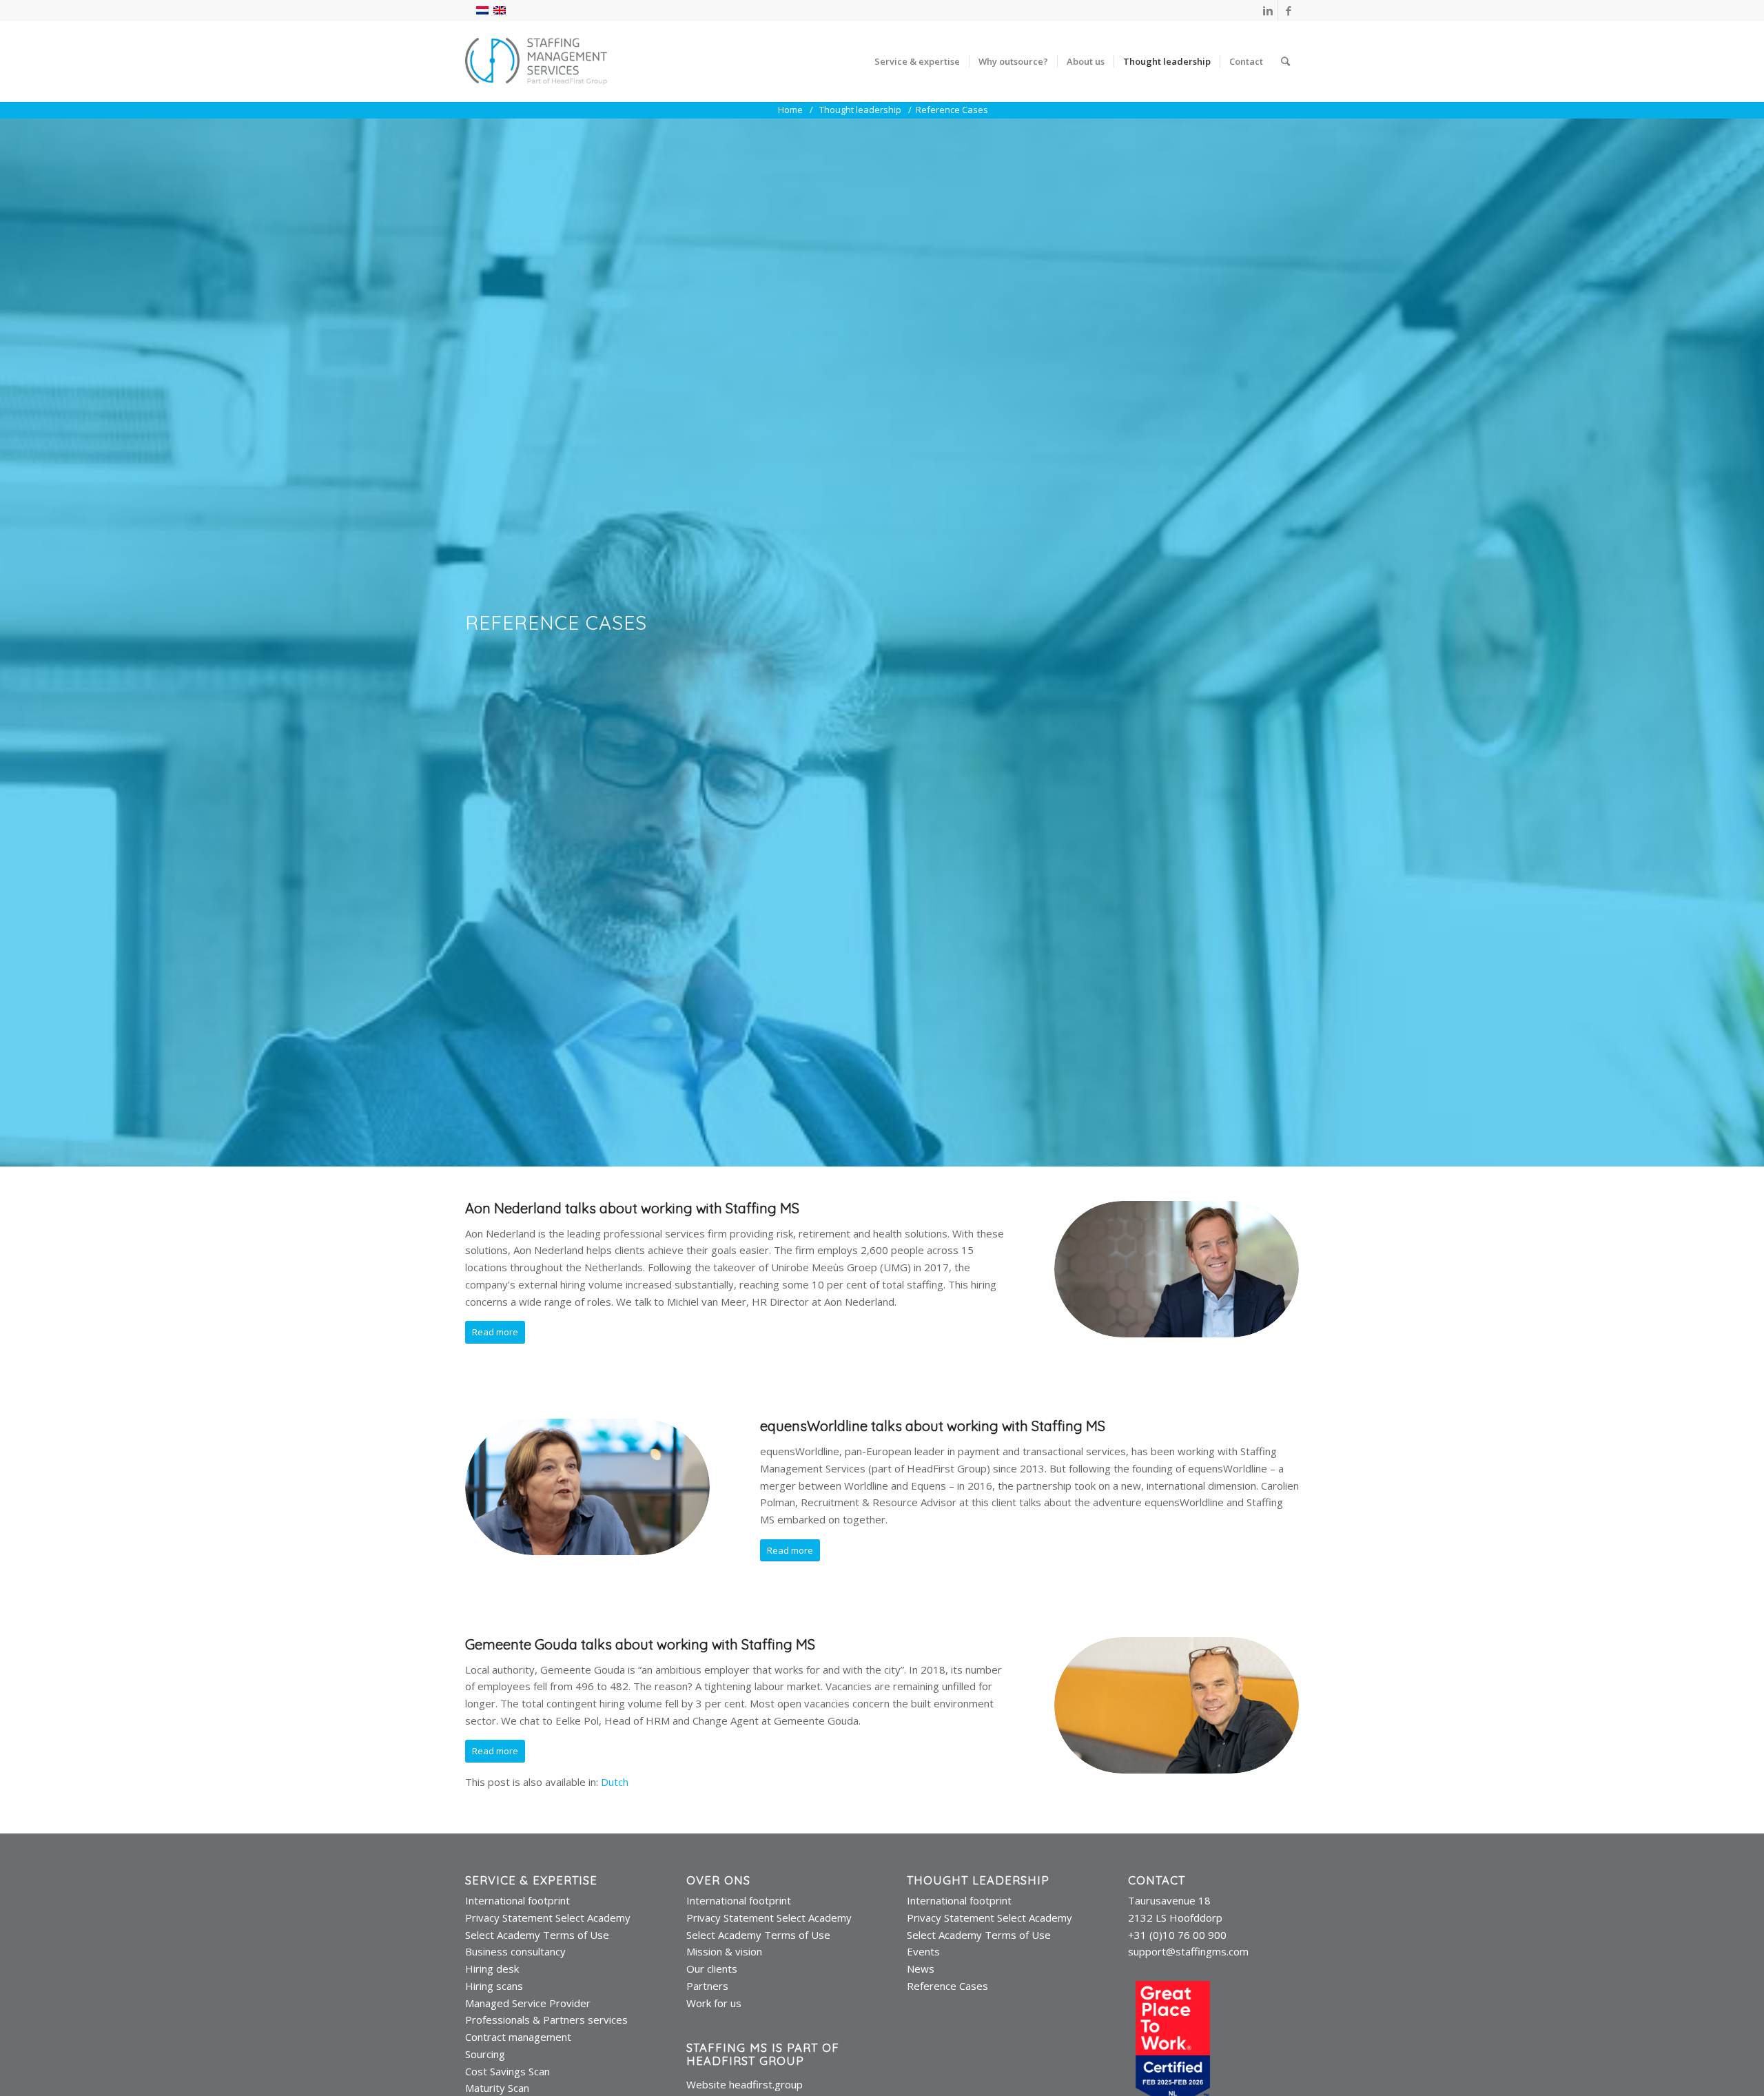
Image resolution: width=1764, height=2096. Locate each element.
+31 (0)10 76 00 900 (1177, 1935)
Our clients (712, 1969)
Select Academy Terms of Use (537, 1935)
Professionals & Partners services (546, 2020)
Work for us (714, 2003)
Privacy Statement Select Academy (548, 1918)
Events (923, 1951)
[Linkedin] (1268, 10)
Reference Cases (947, 1986)
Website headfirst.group (745, 2084)
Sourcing (485, 2054)
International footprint (517, 1900)
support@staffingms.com (1188, 1951)
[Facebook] (1289, 10)
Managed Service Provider (528, 2003)
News (921, 1969)
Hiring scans (494, 1986)
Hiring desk (492, 1969)
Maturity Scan (497, 2088)
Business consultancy (515, 1951)
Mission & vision (724, 1951)
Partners (707, 1986)
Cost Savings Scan (507, 2071)
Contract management (518, 2037)
